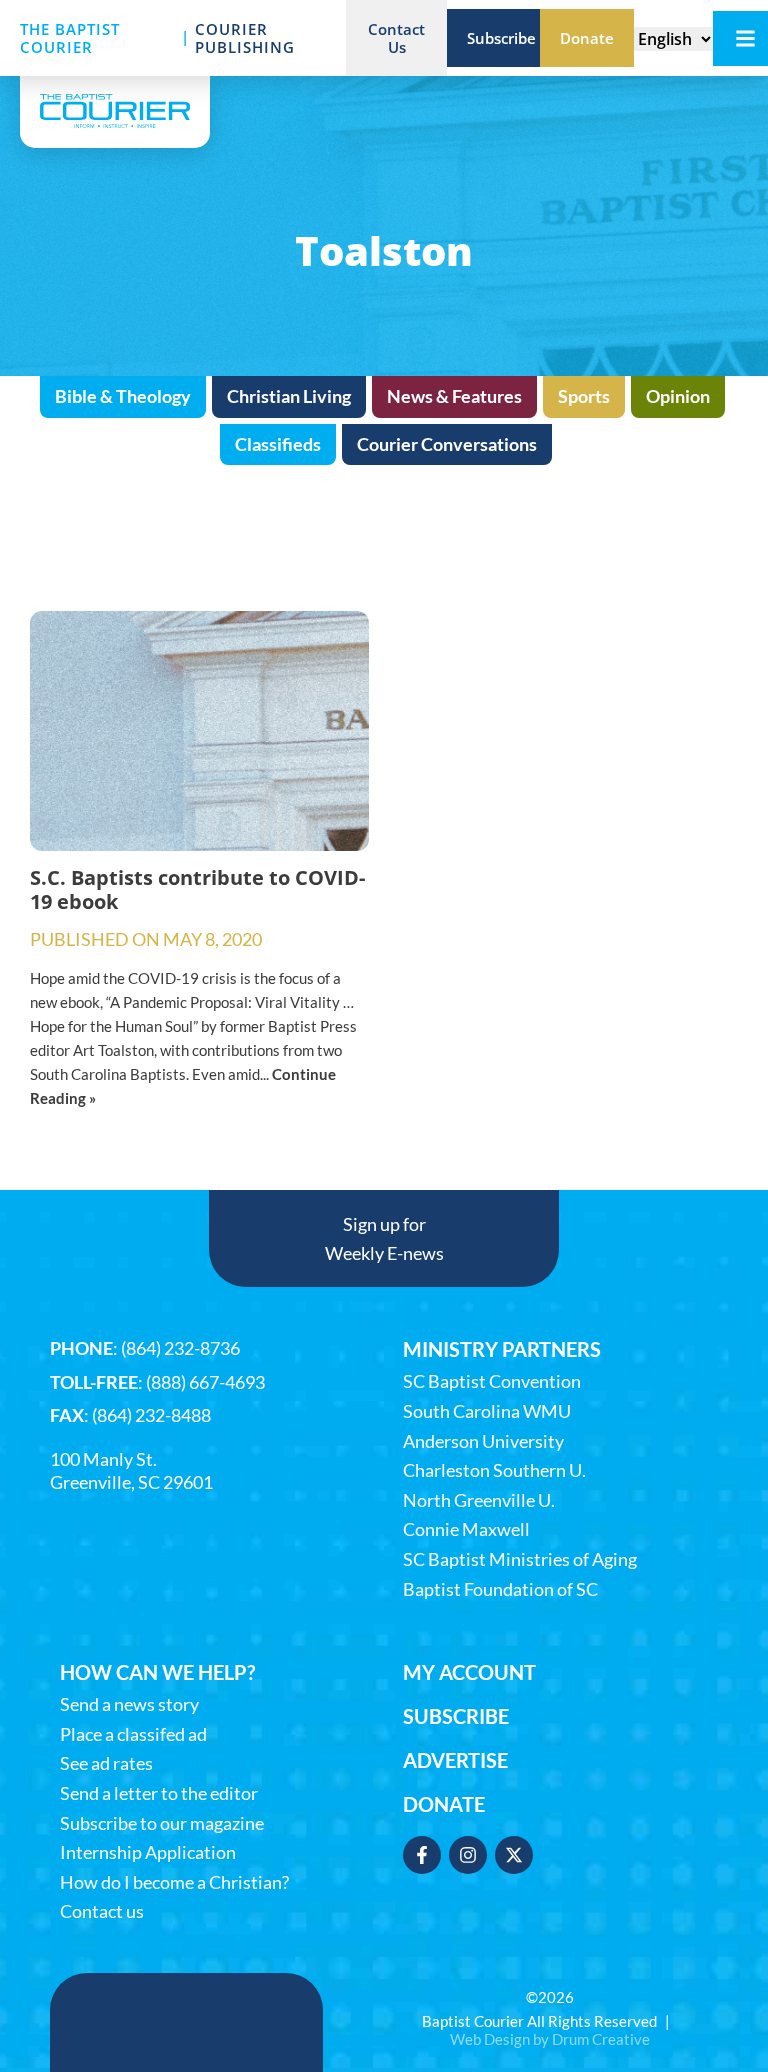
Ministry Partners (502, 1349)
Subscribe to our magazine (162, 1823)
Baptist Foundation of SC (500, 1589)
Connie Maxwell (466, 1529)
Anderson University (483, 1441)
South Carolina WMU (487, 1411)
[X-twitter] (514, 1855)
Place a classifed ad (133, 1734)
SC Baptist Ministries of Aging (520, 1559)
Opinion (678, 396)
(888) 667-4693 (205, 1382)
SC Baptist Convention (492, 1381)
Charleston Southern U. (494, 1470)
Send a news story (129, 1704)
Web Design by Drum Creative (550, 2039)
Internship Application (148, 1852)
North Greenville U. (479, 1500)
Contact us (102, 1911)
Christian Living (289, 396)
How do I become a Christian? (174, 1882)
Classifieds (278, 444)
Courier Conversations (447, 444)
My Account (469, 1672)
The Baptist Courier (70, 38)
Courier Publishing (245, 38)
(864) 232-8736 (180, 1348)
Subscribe (456, 1716)
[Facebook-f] (422, 1855)
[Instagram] (468, 1855)
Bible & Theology (123, 396)
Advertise (455, 1760)
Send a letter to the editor (159, 1793)
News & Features (454, 396)
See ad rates (106, 1763)
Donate (444, 1804)
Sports (584, 396)
